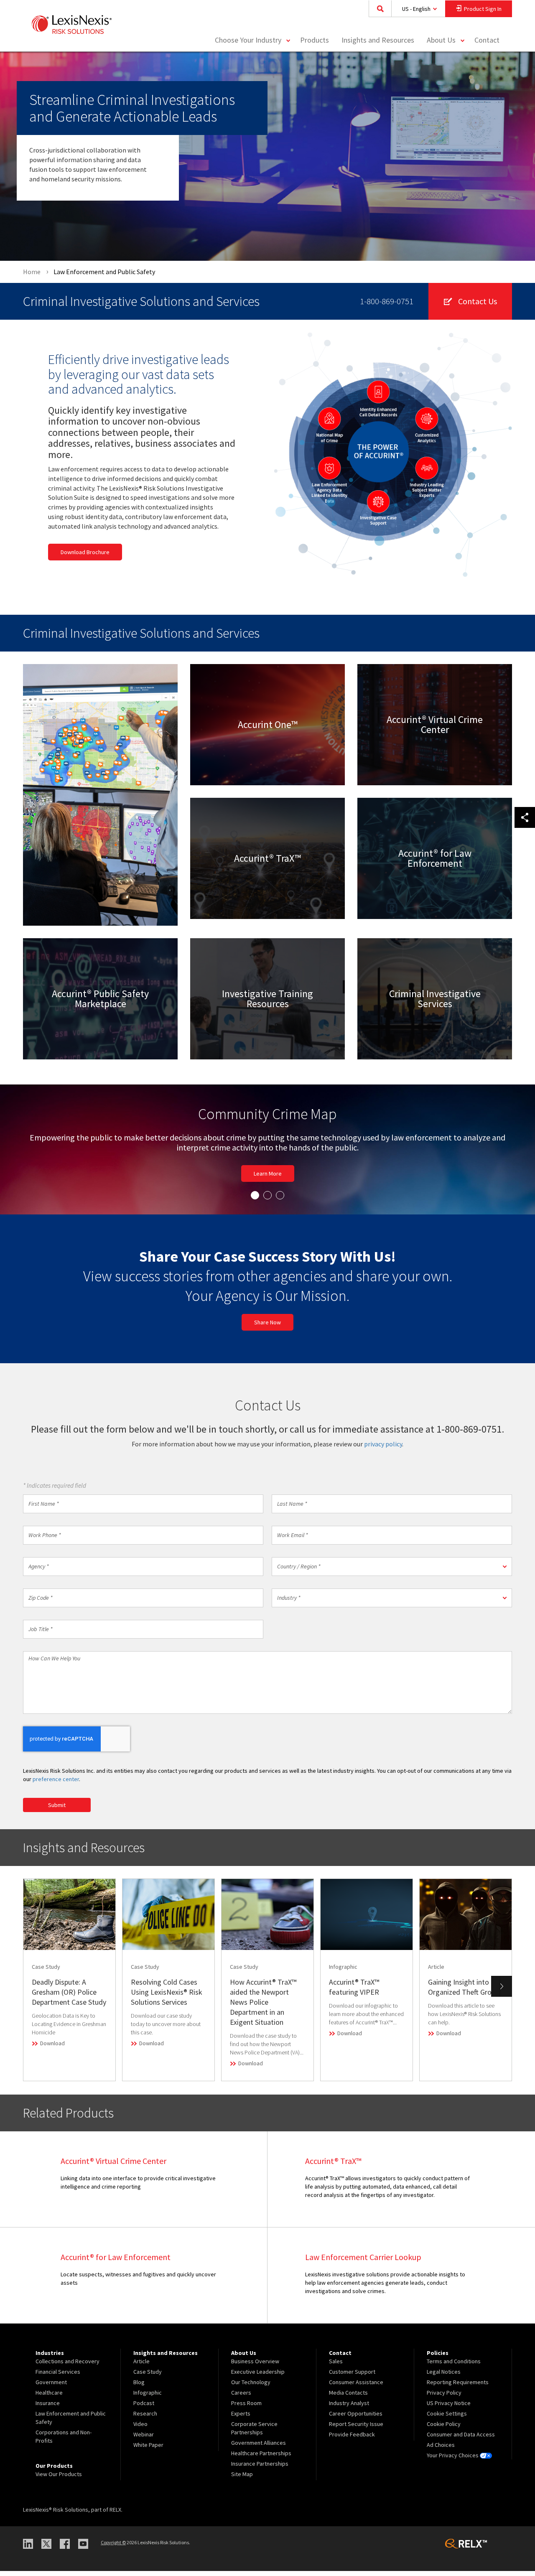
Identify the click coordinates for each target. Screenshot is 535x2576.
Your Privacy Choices (453, 2460)
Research (145, 2418)
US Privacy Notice (449, 2408)
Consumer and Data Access (461, 2439)
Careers (241, 2398)
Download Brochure (85, 552)
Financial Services (58, 2377)
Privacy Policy (444, 2398)
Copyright (113, 2547)
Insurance (48, 2408)
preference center (56, 1784)
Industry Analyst (349, 2408)
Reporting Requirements (458, 2387)
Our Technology (251, 2387)
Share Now (267, 1327)
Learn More (269, 741)
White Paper (148, 2450)
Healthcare (49, 2398)
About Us (441, 40)
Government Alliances (259, 2448)
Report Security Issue (356, 2429)
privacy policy (383, 1449)
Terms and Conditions (454, 2366)
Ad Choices (441, 2450)
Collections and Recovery (68, 2366)
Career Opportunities (356, 2418)
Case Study (148, 2377)
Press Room (246, 2408)
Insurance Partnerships (260, 2469)
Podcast (144, 2408)
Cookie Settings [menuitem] (447, 2418)
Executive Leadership (258, 2377)
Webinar (144, 2439)
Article (141, 2366)
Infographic (148, 2398)
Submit (57, 1810)
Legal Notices (444, 2377)
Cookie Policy (444, 2429)
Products (315, 40)
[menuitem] (315, 40)
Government (51, 2387)
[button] (392, 1572)
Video (140, 2429)
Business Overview (255, 2366)
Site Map (242, 2479)
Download (52, 2048)
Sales (336, 2366)
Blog (139, 2387)
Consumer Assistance (356, 2387)
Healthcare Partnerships (261, 2458)
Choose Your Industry (248, 40)
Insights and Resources (378, 40)
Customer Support (352, 2377)
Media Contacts (348, 2398)
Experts (241, 2418)
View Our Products (59, 2479)
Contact (487, 40)
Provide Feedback (352, 2439)
